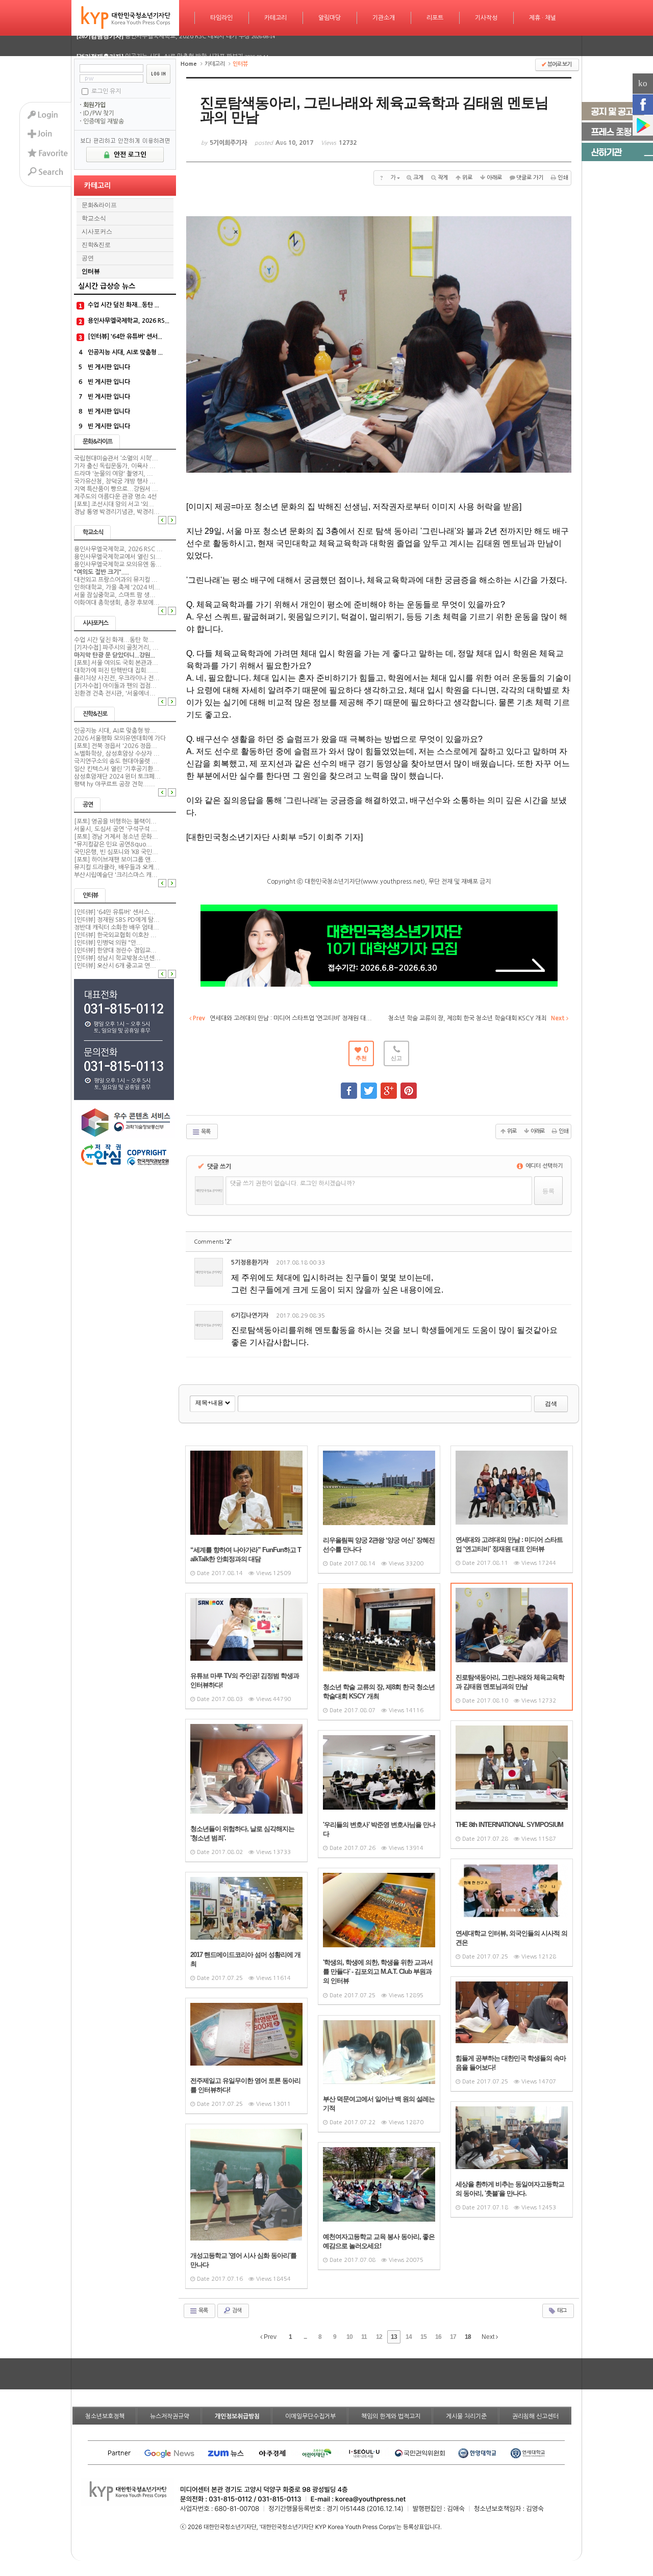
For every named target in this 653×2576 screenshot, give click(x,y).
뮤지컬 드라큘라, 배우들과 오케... (117, 867)
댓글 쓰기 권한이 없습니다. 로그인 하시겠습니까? (293, 1183)
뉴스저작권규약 (170, 2416)
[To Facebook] (349, 1086)
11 (364, 2337)
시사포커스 (97, 231)
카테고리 (275, 18)
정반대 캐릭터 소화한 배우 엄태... (117, 928)
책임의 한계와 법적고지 (391, 2416)
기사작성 (486, 18)
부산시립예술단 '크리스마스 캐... (116, 875)
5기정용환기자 (250, 1263)
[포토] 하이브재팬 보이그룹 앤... (115, 860)
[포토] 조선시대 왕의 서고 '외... (114, 504)
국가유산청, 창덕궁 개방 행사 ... (115, 481)
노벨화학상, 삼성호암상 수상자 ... (117, 754)
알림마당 (330, 18)
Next (489, 2337)
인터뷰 (91, 271)
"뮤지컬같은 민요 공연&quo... (113, 844)
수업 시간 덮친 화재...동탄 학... (114, 640)
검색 (551, 1404)
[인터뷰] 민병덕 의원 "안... (108, 943)
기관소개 (384, 18)
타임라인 (221, 18)
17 (453, 2337)
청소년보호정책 (105, 2416)
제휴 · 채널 (543, 18)
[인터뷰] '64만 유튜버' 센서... (125, 337)
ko (643, 83)
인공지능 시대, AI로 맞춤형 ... (125, 352)
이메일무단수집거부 (310, 2416)
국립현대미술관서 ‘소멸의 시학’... (116, 458)
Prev (269, 2337)
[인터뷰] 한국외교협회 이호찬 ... (115, 935)
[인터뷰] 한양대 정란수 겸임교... (115, 950)
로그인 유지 (106, 91)
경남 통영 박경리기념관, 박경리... (117, 512)
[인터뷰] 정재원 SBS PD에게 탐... (117, 920)
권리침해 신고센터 (535, 2416)
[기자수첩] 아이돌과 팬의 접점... (115, 686)
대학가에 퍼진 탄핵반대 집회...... (116, 671)
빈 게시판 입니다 (109, 367)
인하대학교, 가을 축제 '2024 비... (117, 587)
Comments (213, 1242)
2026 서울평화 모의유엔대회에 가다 (120, 738)
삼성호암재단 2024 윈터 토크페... (117, 777)
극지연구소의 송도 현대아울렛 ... (116, 761)
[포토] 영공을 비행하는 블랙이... (115, 821)
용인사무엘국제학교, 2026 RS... (129, 321)
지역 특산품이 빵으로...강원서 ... (116, 489)
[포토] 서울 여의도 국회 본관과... (116, 663)
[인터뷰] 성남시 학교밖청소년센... (117, 958)
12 (379, 2337)
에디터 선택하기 (543, 1166)
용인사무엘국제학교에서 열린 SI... (118, 557)
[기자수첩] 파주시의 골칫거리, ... (116, 648)
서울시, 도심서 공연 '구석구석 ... (116, 829)
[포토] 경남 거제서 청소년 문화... (116, 837)
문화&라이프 (99, 205)
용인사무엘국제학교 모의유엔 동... (118, 564)
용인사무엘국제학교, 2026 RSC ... (118, 549)
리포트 (435, 18)
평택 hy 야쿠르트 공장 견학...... (115, 784)
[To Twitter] (369, 1086)
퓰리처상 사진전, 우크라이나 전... (117, 678)
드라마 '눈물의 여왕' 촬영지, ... (114, 474)
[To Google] (389, 1086)
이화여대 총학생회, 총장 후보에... (117, 603)
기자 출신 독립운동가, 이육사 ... (115, 466)
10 (349, 2337)
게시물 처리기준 (466, 2416)
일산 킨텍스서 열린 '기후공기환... (117, 769)
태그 (561, 2311)
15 (423, 2337)
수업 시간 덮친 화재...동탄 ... (123, 305)
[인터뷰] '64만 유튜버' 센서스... (115, 912)
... (305, 2337)
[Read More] (246, 1514)
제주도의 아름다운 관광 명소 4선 (115, 497)
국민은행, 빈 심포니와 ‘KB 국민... (116, 852)
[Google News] (643, 125)
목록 (205, 1132)
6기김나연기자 (250, 1316)
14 (409, 2337)
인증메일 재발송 (104, 121)
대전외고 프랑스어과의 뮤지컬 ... (116, 580)
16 (438, 2337)
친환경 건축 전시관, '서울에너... (115, 693)
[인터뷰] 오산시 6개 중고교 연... (115, 966)
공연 (88, 258)
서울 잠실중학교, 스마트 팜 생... (115, 595)
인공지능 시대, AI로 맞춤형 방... (115, 731)
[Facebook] (643, 105)
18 (468, 2337)
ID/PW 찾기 (99, 113)
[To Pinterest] (409, 1086)
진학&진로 (96, 245)
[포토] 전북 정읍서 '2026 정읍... (116, 746)
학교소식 (94, 218)
